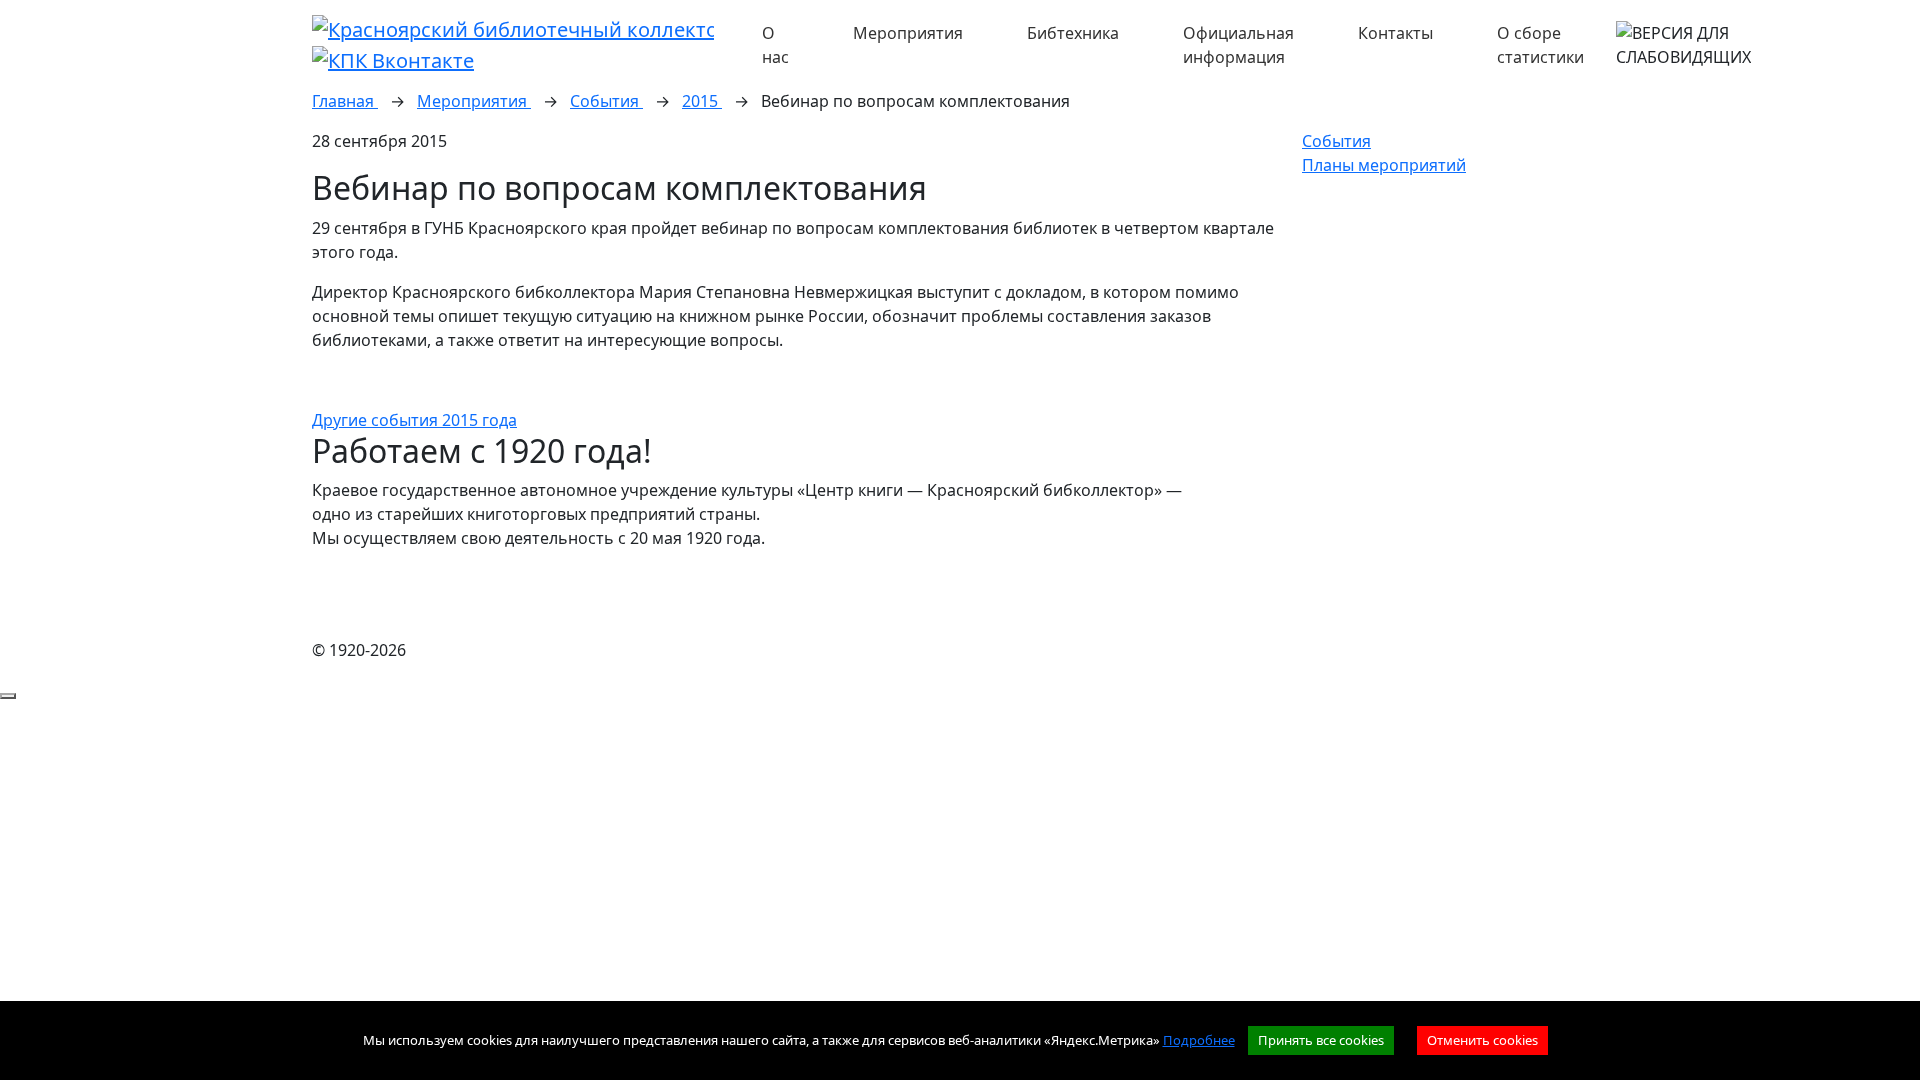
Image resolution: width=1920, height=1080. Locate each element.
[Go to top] (8, 696)
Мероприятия (908, 33)
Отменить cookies (1482, 1040)
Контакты (1395, 33)
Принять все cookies (1321, 1040)
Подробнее (1199, 1040)
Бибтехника (1073, 33)
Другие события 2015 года (414, 420)
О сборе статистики (1540, 45)
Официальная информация (1238, 45)
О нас (775, 45)
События (1336, 141)
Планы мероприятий (1384, 165)
